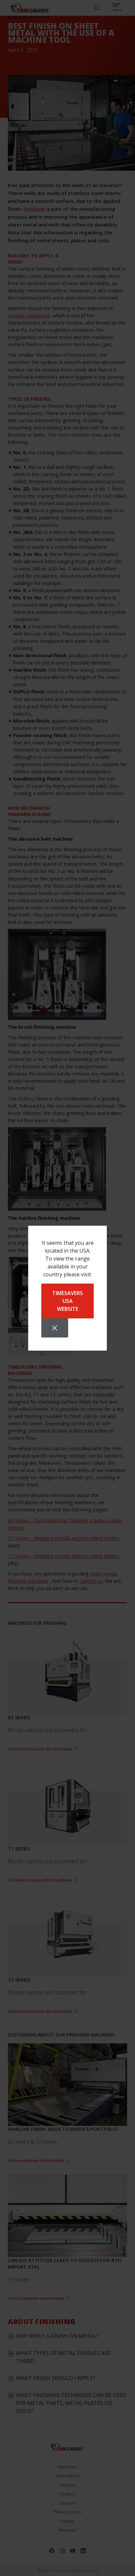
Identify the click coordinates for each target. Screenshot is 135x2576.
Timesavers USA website (67, 1301)
